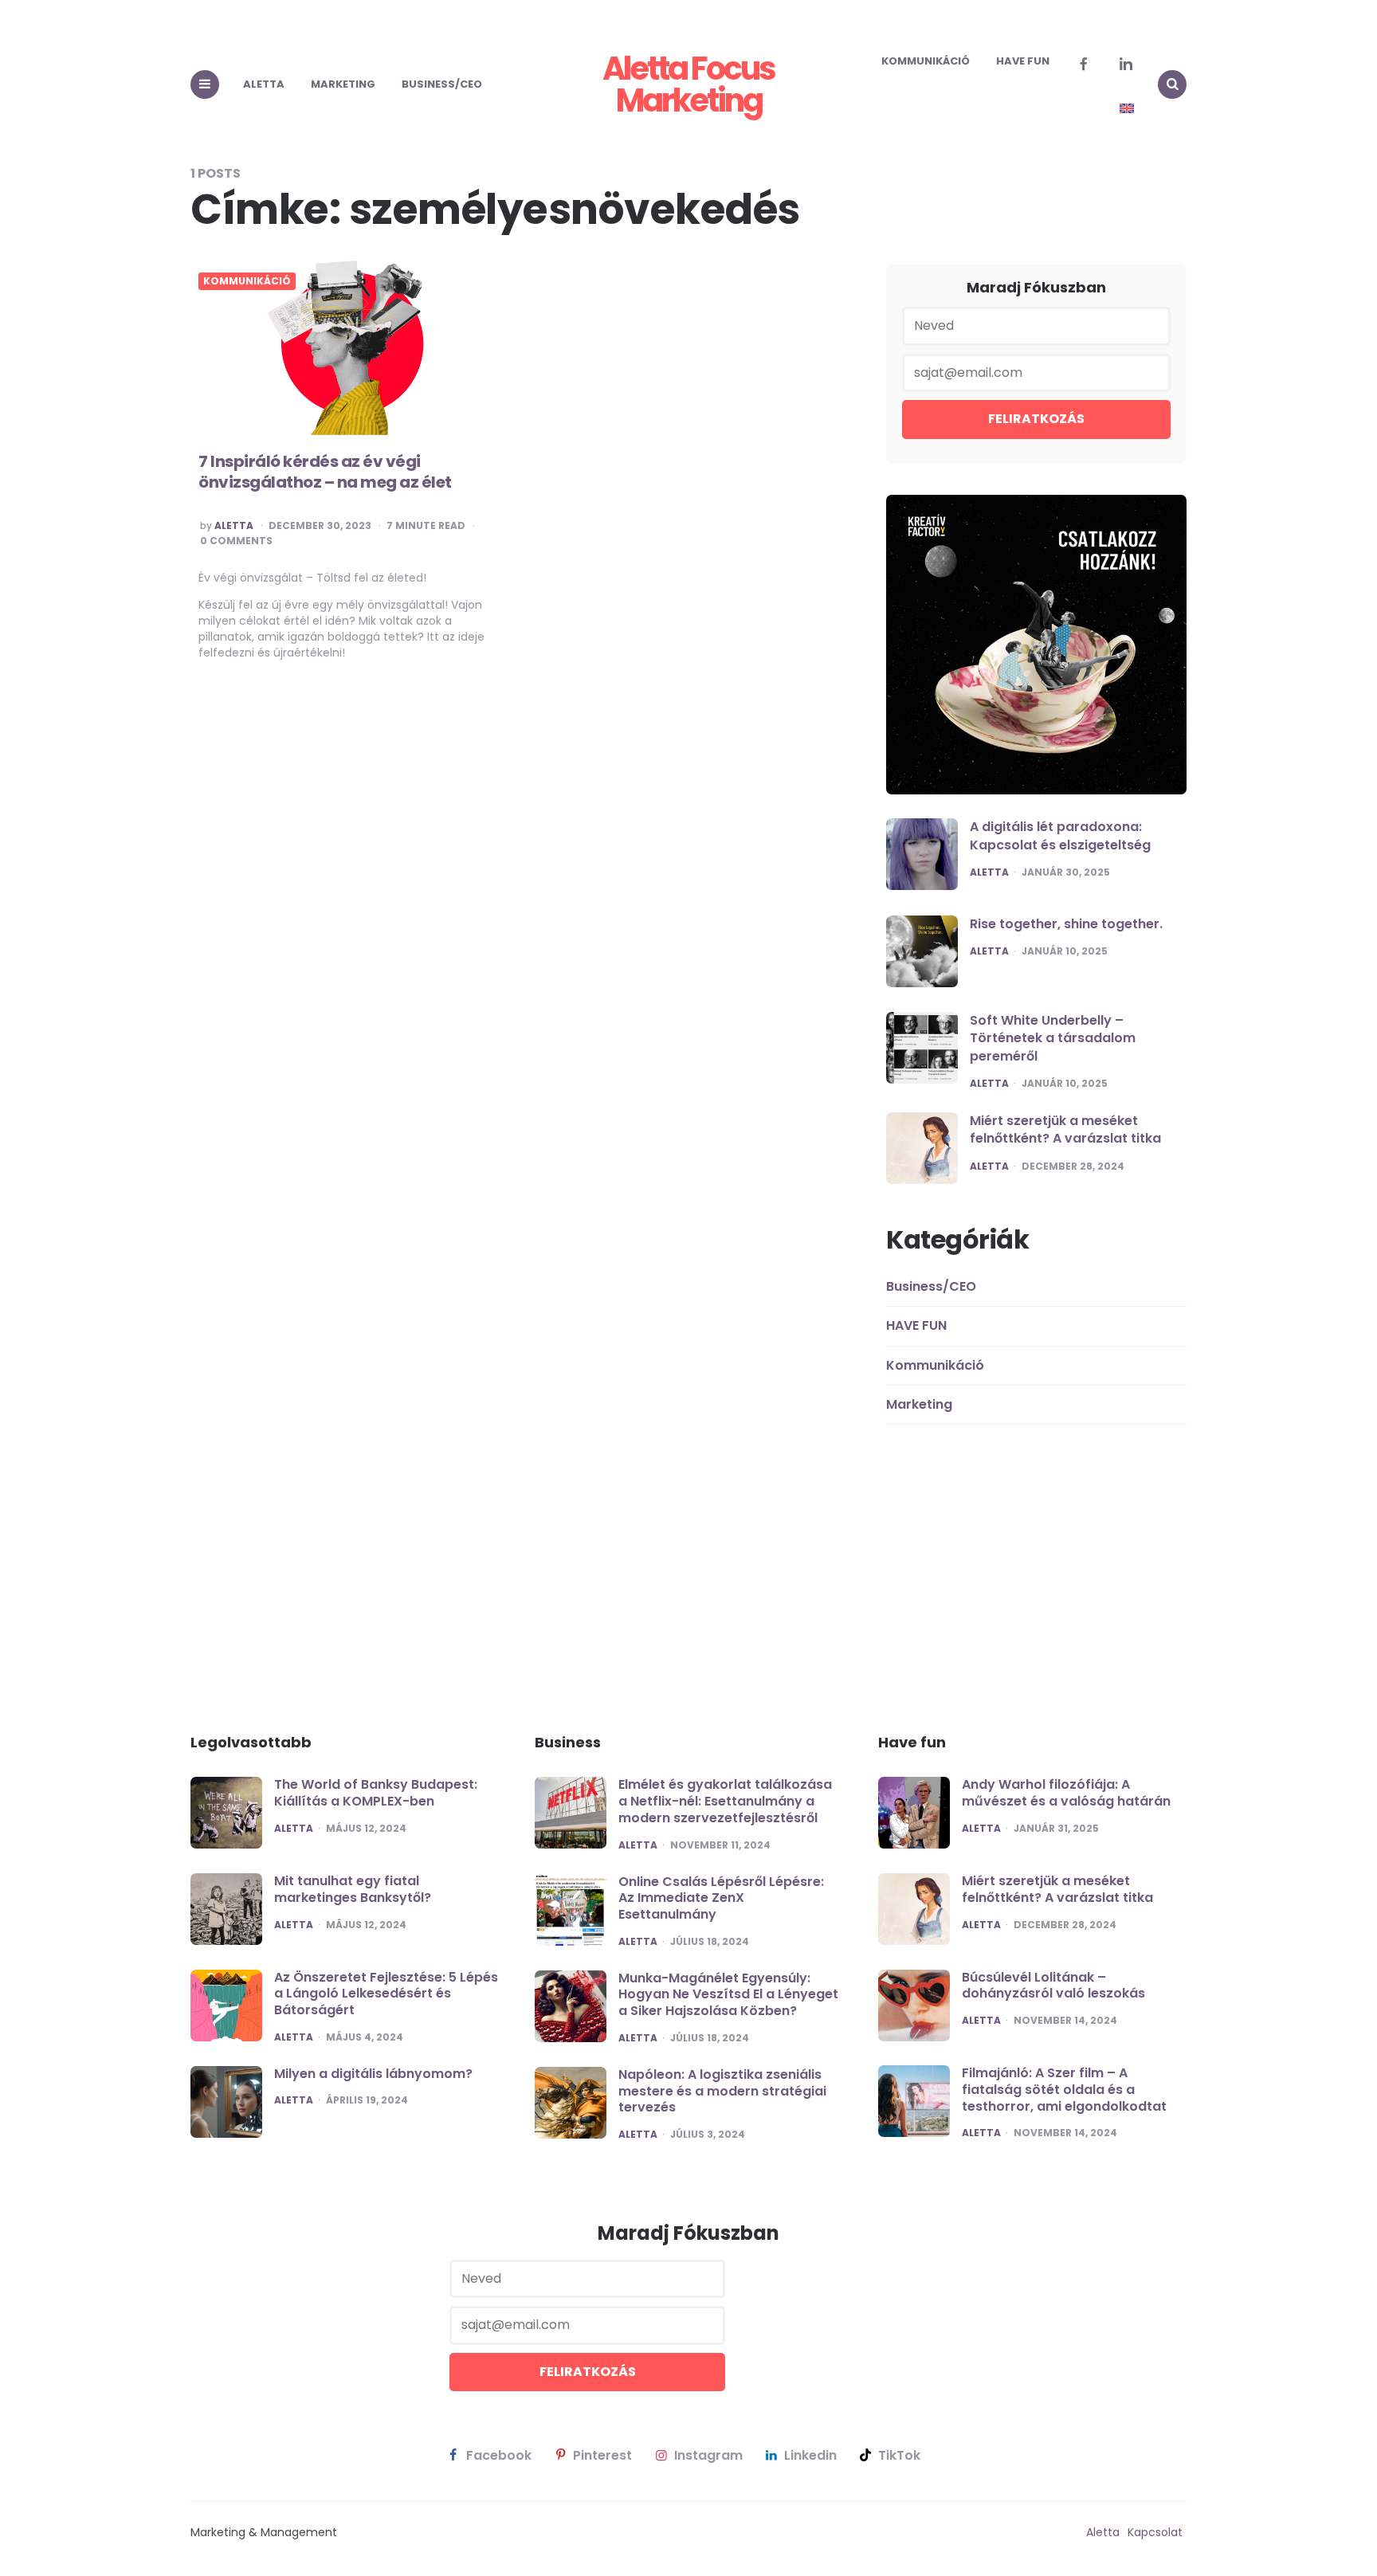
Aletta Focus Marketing (688, 84)
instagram (708, 2456)
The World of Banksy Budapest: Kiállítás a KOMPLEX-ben (376, 1793)
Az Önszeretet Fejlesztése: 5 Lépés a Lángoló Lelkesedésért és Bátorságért (386, 1994)
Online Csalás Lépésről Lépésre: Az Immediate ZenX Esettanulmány (721, 1898)
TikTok (899, 2456)
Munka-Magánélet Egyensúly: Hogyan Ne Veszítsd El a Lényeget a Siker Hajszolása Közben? (728, 1995)
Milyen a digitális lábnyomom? (373, 2074)
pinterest (602, 2456)
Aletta (264, 84)
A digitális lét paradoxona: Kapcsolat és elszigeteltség (1060, 835)
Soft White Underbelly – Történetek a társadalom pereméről (1053, 1038)
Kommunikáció (926, 61)
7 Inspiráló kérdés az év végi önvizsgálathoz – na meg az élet (325, 472)
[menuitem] (1127, 108)
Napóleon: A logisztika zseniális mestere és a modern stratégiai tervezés (722, 2091)
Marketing (343, 84)
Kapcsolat (1155, 2532)
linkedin (810, 2456)
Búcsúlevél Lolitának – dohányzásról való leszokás (1053, 1986)
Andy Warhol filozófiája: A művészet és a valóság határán (1066, 1793)
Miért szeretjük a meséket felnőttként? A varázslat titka (1065, 1129)
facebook (499, 2456)
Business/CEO (442, 84)
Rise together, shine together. (1066, 924)
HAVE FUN (1023, 61)
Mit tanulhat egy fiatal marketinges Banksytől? (353, 1889)
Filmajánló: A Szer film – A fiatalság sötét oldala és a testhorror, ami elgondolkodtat (1064, 2090)
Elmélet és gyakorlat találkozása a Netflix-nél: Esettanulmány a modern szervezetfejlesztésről (725, 1801)
